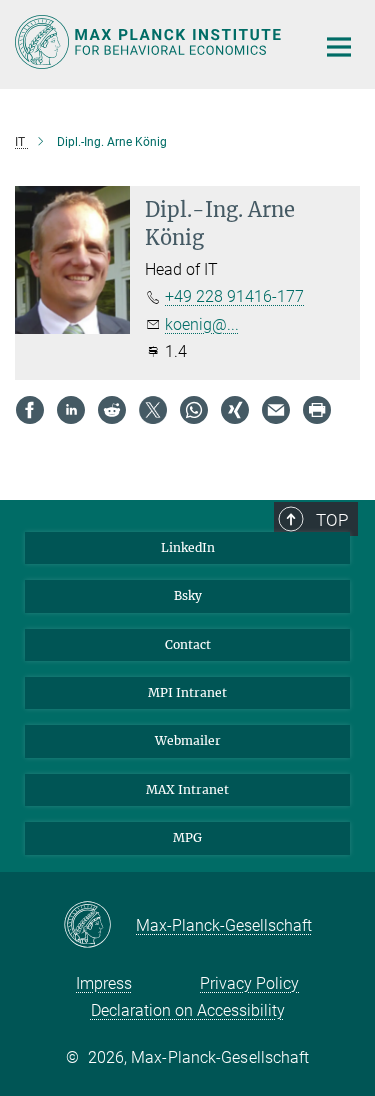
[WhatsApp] (194, 410)
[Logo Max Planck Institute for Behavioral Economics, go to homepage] (150, 42)
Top (332, 520)
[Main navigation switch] (339, 47)
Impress (104, 983)
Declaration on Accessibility (188, 1010)
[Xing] (235, 410)
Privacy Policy (249, 983)
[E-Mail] (276, 410)
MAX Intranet (187, 789)
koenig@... (202, 324)
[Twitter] (153, 410)
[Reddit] (112, 410)
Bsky (188, 595)
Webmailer (188, 740)
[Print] (317, 410)
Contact (188, 644)
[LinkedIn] (71, 410)
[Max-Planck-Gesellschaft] (99, 926)
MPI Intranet (187, 692)
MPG (187, 837)
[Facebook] (30, 410)
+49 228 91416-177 (234, 296)
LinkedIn (188, 547)
